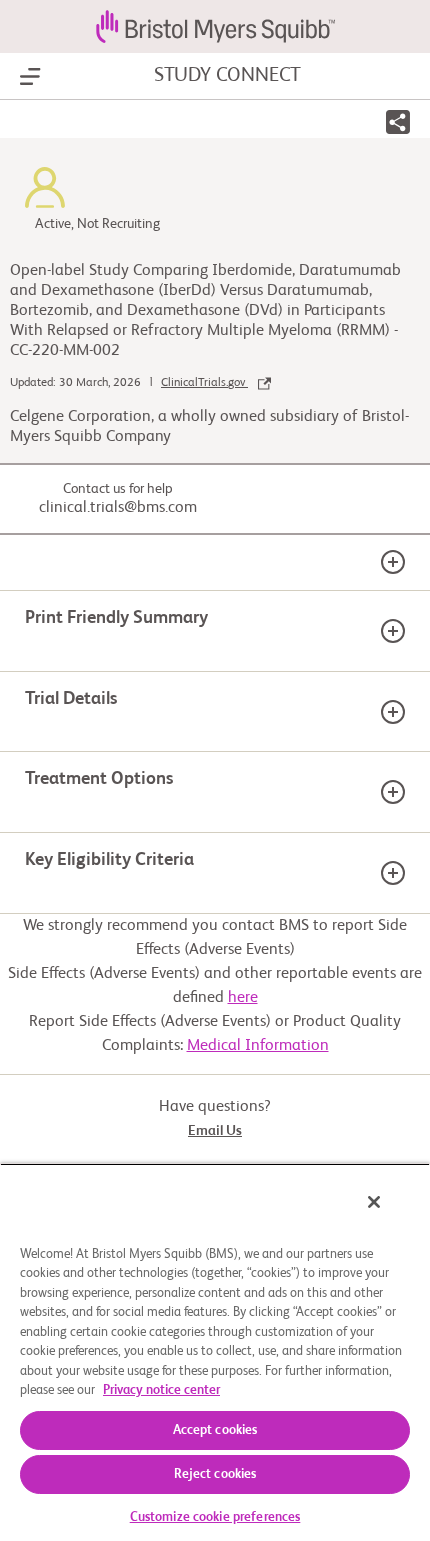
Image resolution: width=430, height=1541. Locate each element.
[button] (398, 126)
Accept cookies (215, 1430)
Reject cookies (215, 1474)
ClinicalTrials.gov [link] (204, 383)
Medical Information (258, 1046)
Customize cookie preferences (215, 1517)
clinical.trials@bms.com (118, 508)
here (243, 998)
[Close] (374, 1202)
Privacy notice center (161, 1390)
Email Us (215, 1131)
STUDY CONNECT (227, 76)
